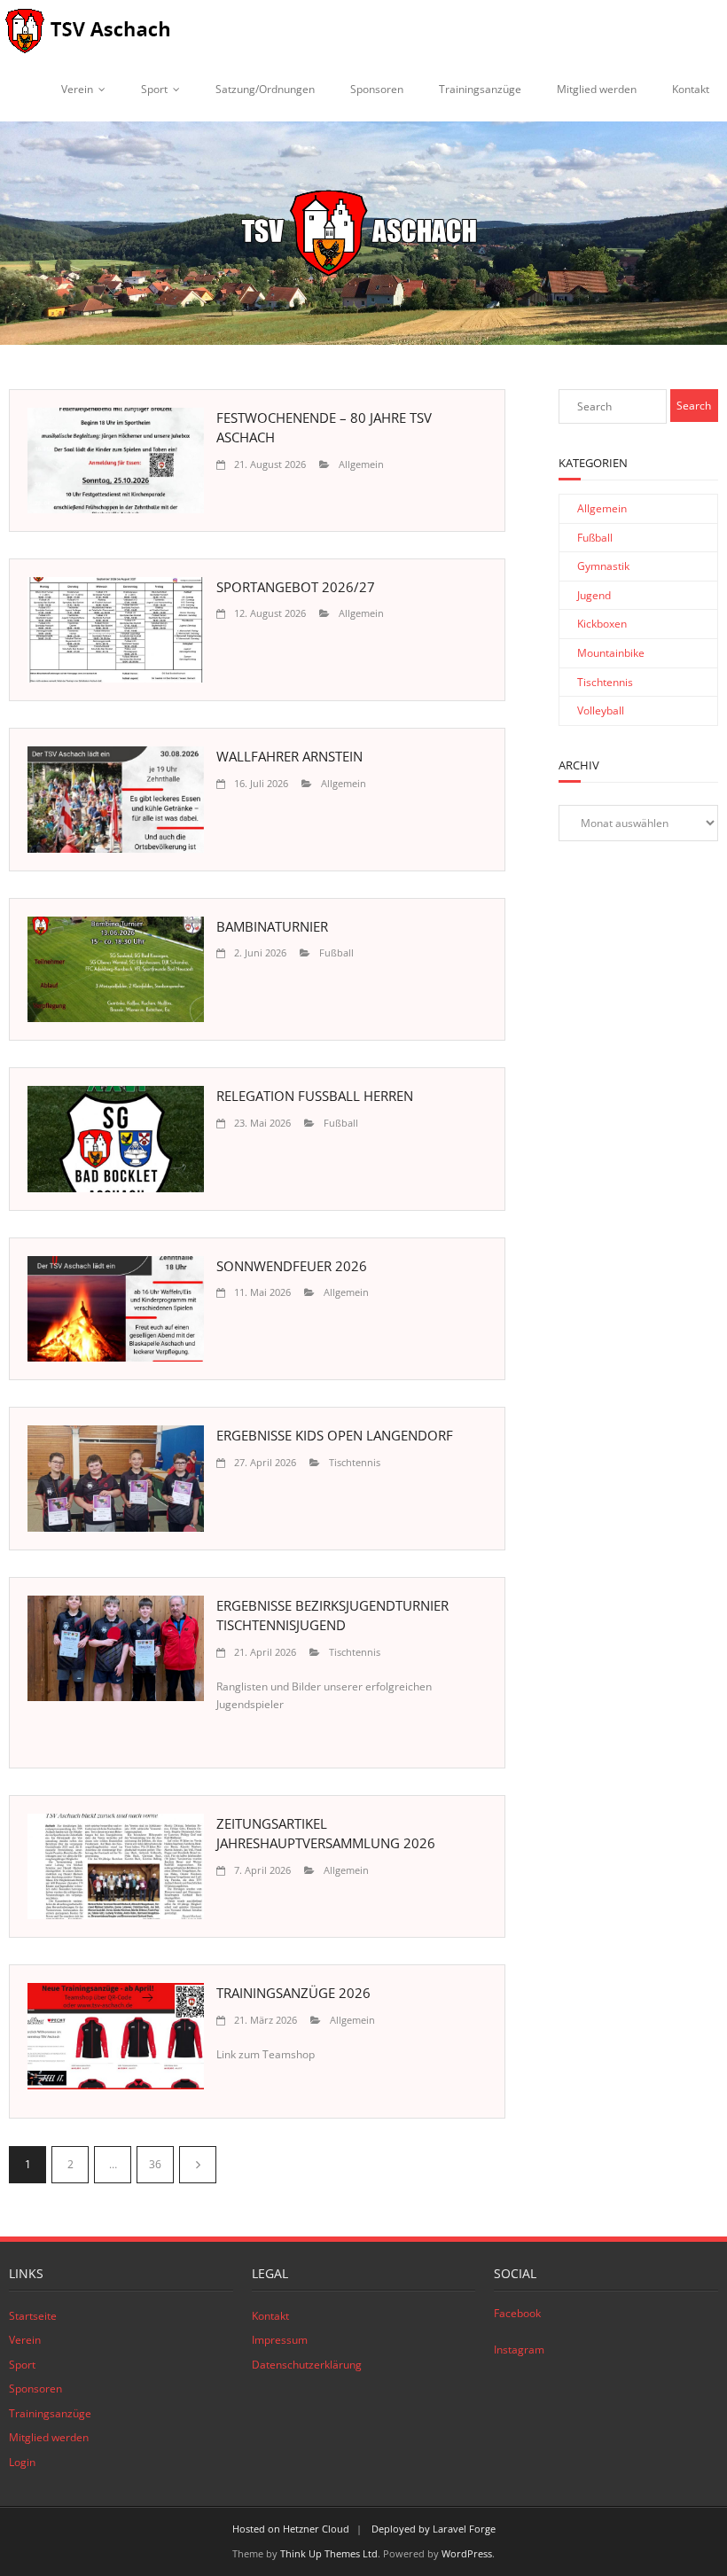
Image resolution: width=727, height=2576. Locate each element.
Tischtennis (355, 1462)
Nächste (198, 2165)
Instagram (519, 2350)
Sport (154, 89)
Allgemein (361, 464)
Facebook (517, 2313)
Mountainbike (611, 653)
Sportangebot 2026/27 (296, 587)
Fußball (336, 952)
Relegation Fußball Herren (315, 1096)
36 (155, 2164)
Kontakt (691, 89)
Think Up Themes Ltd (329, 2553)
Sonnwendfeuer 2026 (292, 1266)
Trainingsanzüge (480, 89)
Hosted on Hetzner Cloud (291, 2529)
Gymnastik (603, 566)
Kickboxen (602, 624)
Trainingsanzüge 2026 (293, 1993)
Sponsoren (377, 89)
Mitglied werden (597, 89)
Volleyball (601, 710)
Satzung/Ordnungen (265, 89)
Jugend (594, 595)
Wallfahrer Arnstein (289, 756)
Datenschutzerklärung (307, 2365)
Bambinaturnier (272, 926)
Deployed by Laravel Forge (434, 2529)
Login (22, 2462)
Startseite (33, 2316)
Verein (77, 89)
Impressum (280, 2340)
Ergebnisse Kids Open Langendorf (335, 1435)
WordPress (467, 2553)
